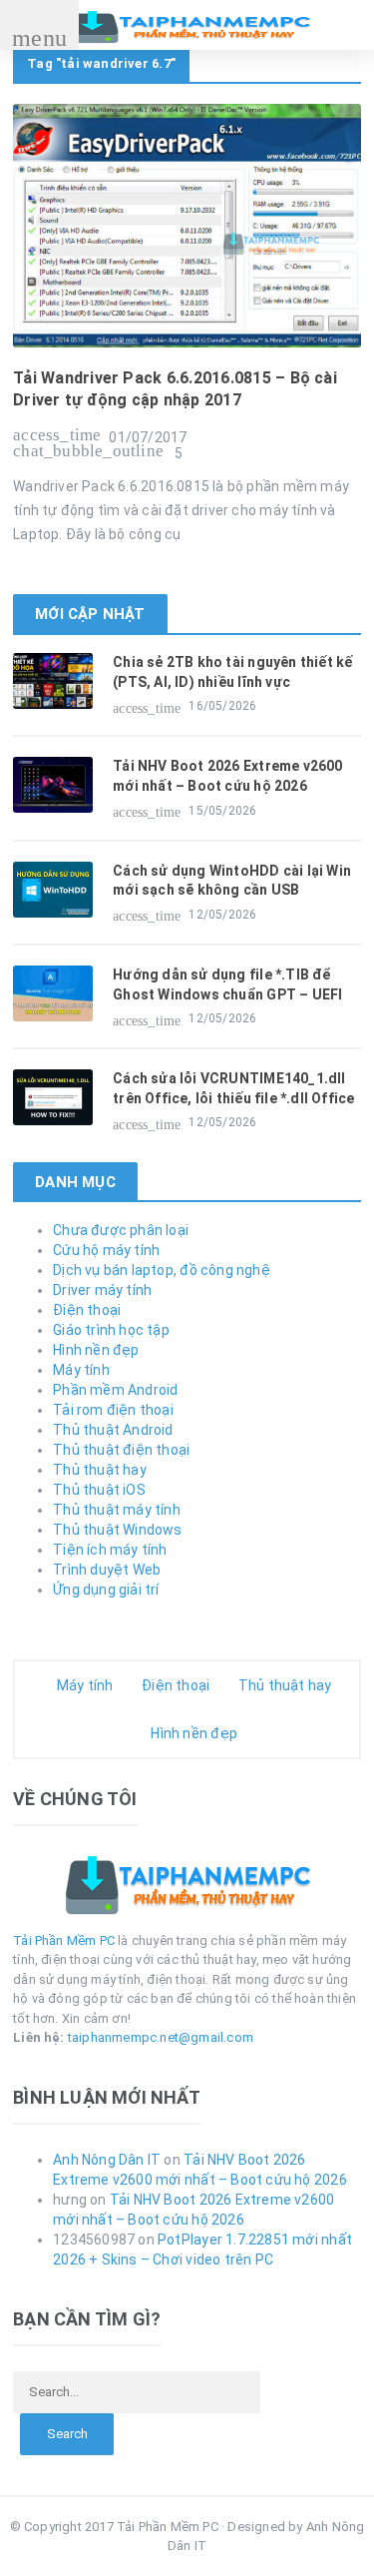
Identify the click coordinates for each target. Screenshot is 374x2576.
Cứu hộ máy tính (106, 1250)
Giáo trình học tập (111, 1330)
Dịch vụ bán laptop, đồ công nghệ (162, 1270)
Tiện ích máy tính (110, 1550)
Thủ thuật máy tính (117, 1510)
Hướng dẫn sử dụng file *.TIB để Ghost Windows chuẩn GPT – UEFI (227, 984)
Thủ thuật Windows (118, 1530)
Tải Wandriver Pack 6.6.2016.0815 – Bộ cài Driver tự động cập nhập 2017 (175, 389)
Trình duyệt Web (107, 1570)
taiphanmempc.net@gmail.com (161, 2037)
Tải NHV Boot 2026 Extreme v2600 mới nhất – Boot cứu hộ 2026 (228, 776)
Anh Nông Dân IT (107, 2160)
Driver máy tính (102, 1290)
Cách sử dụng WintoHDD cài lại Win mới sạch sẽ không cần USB (232, 881)
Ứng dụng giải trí (106, 1590)
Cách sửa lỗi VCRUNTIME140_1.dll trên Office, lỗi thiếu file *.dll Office (233, 1088)
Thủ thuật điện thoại (121, 1450)
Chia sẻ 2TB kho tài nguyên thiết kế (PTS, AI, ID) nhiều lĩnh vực (232, 672)
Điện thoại (87, 1310)
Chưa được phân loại (121, 1230)
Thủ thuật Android (113, 1430)
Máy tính (81, 1370)
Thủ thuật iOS (99, 1490)
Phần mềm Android (115, 1390)
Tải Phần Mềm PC (64, 1940)
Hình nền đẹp (96, 1350)
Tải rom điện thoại (113, 1410)
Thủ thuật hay (100, 1470)
